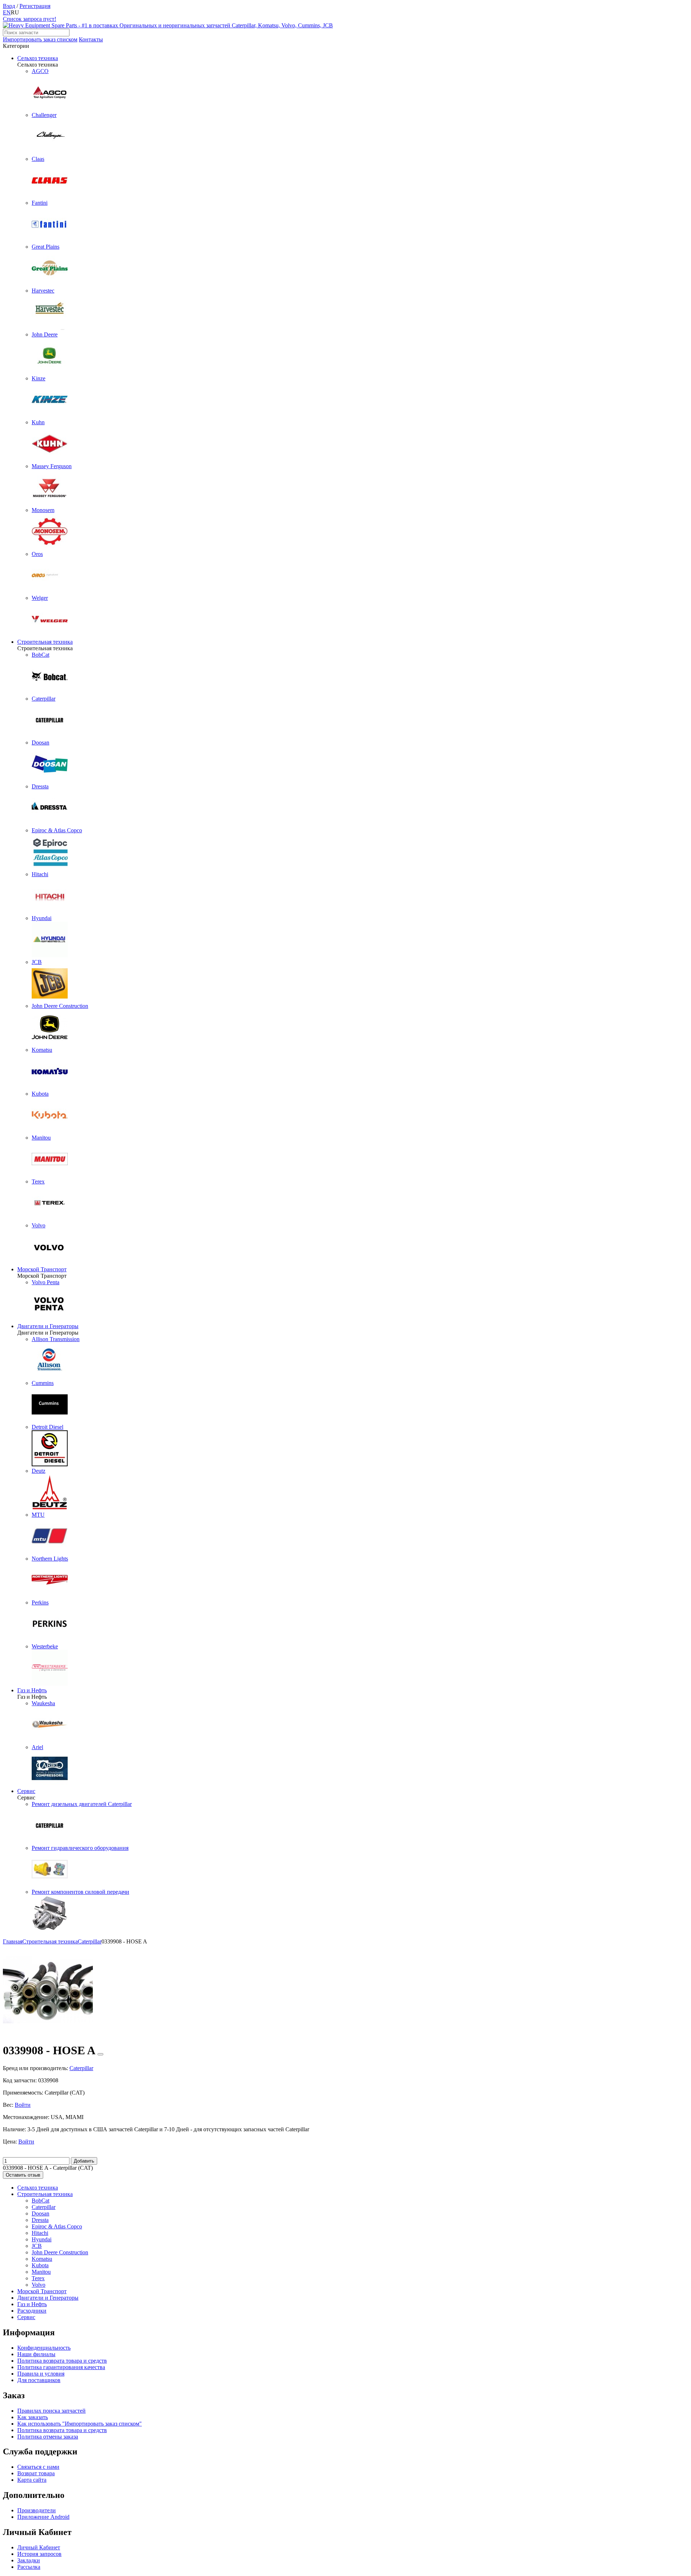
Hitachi (40, 2233)
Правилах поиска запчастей (51, 2411)
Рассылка (29, 2567)
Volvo (39, 2285)
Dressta (40, 2220)
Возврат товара (36, 2473)
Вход (9, 6)
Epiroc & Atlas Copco (57, 2226)
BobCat (40, 2201)
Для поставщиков (39, 2380)
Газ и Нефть (32, 1690)
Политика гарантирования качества (61, 2367)
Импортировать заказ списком (40, 39)
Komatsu (42, 2259)
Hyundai (42, 2239)
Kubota (40, 2265)
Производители (37, 2510)
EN (7, 12)
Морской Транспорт (42, 1269)
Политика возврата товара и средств (62, 2361)
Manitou (41, 2272)
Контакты (91, 39)
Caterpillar (44, 2207)
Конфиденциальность (44, 2348)
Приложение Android (43, 2517)
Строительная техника (45, 642)
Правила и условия (41, 2374)
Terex (38, 2278)
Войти (23, 2105)
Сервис (26, 1791)
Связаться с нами (38, 2467)
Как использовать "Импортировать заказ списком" (80, 2424)
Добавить (84, 2161)
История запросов (39, 2554)
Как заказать (33, 2417)
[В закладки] (100, 2054)
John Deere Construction (60, 2252)
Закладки (29, 2560)
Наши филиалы (36, 2354)
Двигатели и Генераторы (48, 1326)
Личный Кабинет (39, 2547)
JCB (37, 2246)
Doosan (40, 2213)
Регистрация (35, 6)
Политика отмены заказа (48, 2437)
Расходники (32, 2311)
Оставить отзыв (23, 2175)
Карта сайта (32, 2480)
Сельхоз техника (38, 58)
